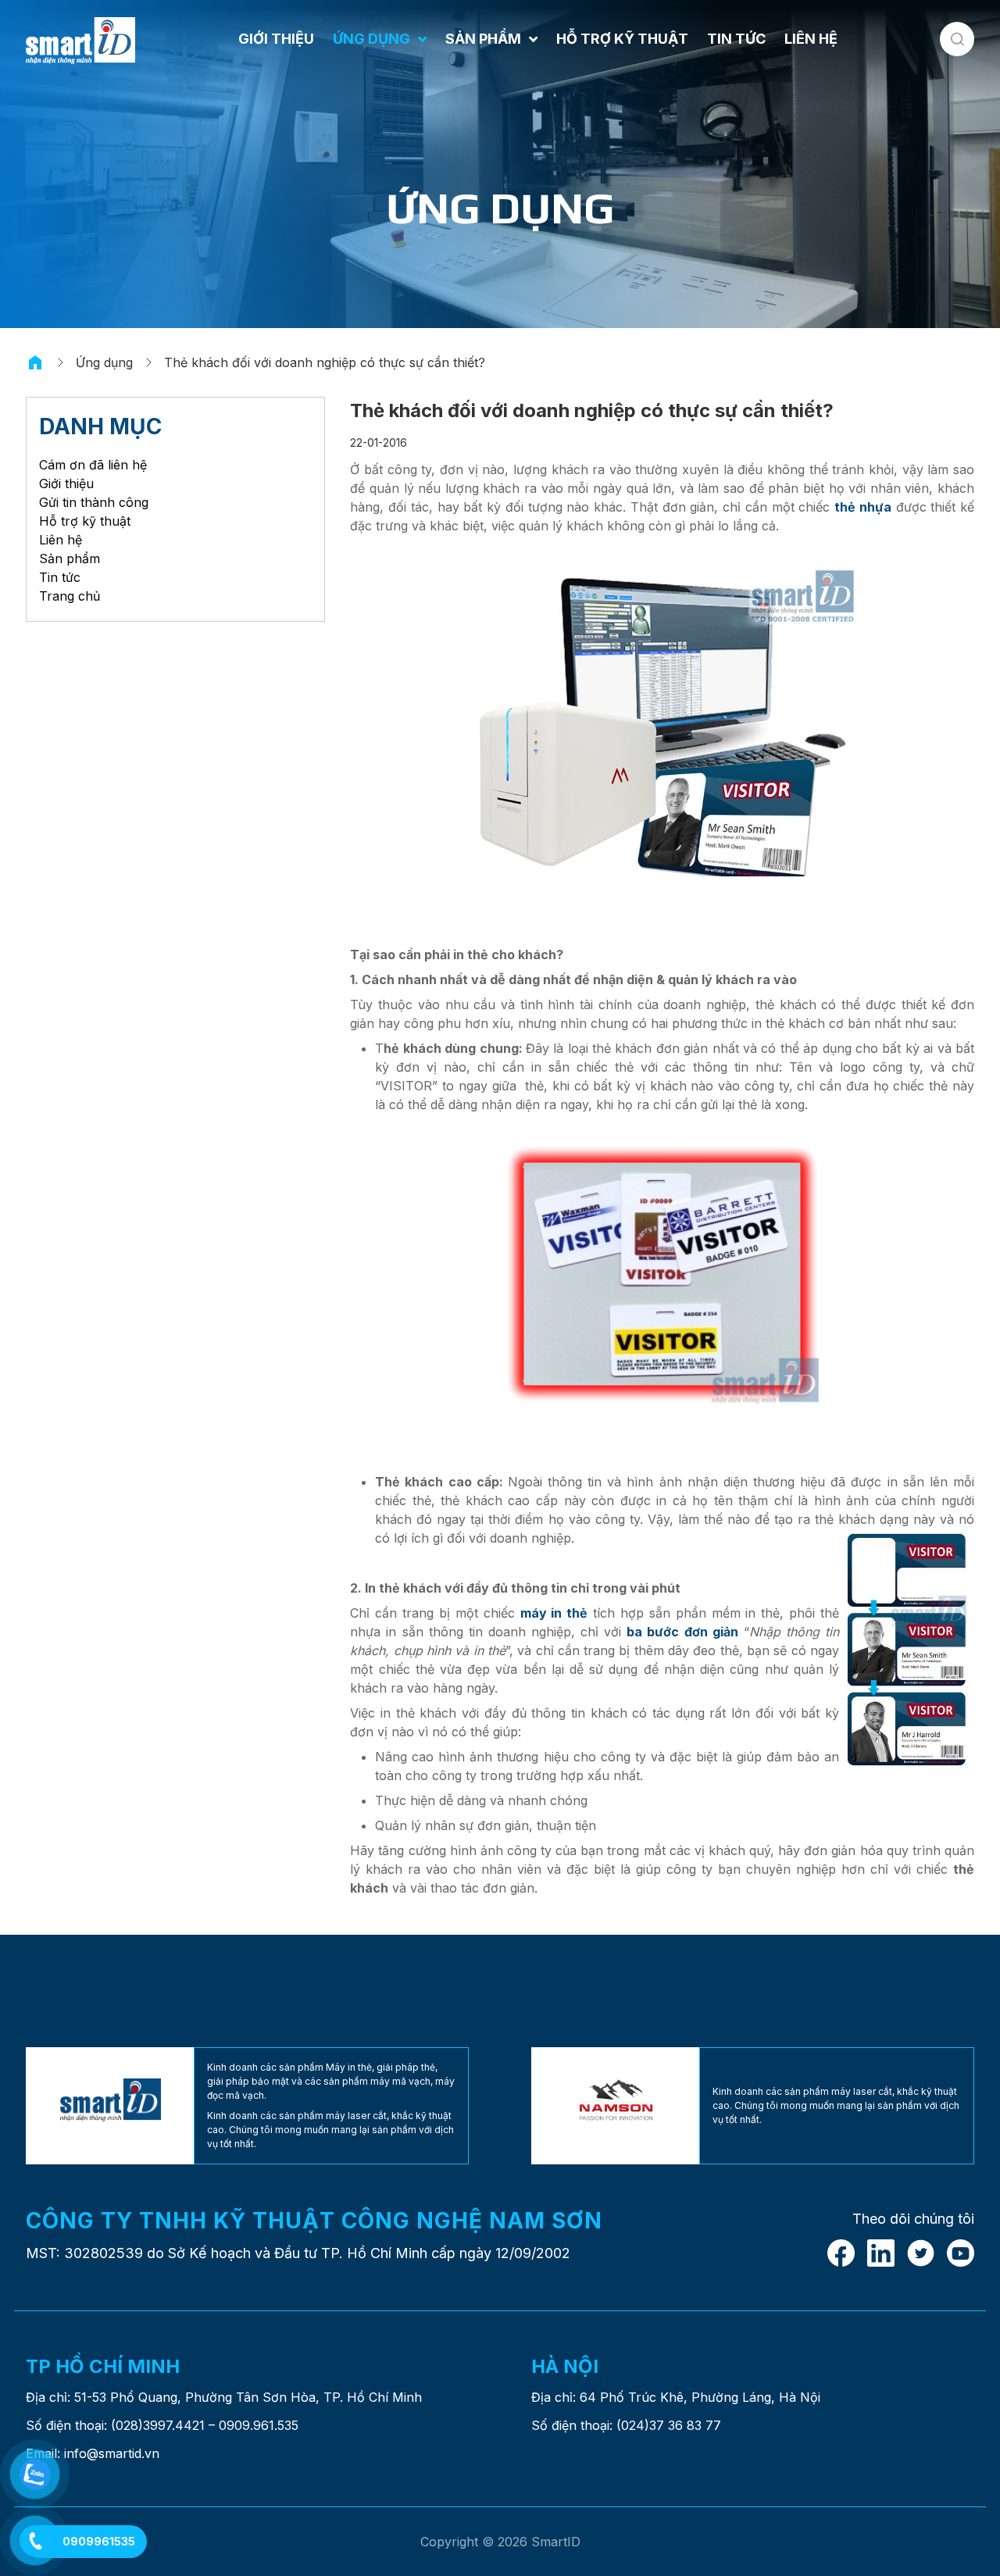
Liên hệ (61, 540)
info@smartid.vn (112, 2453)
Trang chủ (70, 596)
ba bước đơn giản (682, 1632)
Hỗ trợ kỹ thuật (85, 521)
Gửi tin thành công (94, 502)
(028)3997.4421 (158, 2425)
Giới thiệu (66, 483)
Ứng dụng (104, 362)
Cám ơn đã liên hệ (93, 465)
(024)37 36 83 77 (669, 2425)
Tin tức (60, 577)
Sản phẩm (70, 558)
